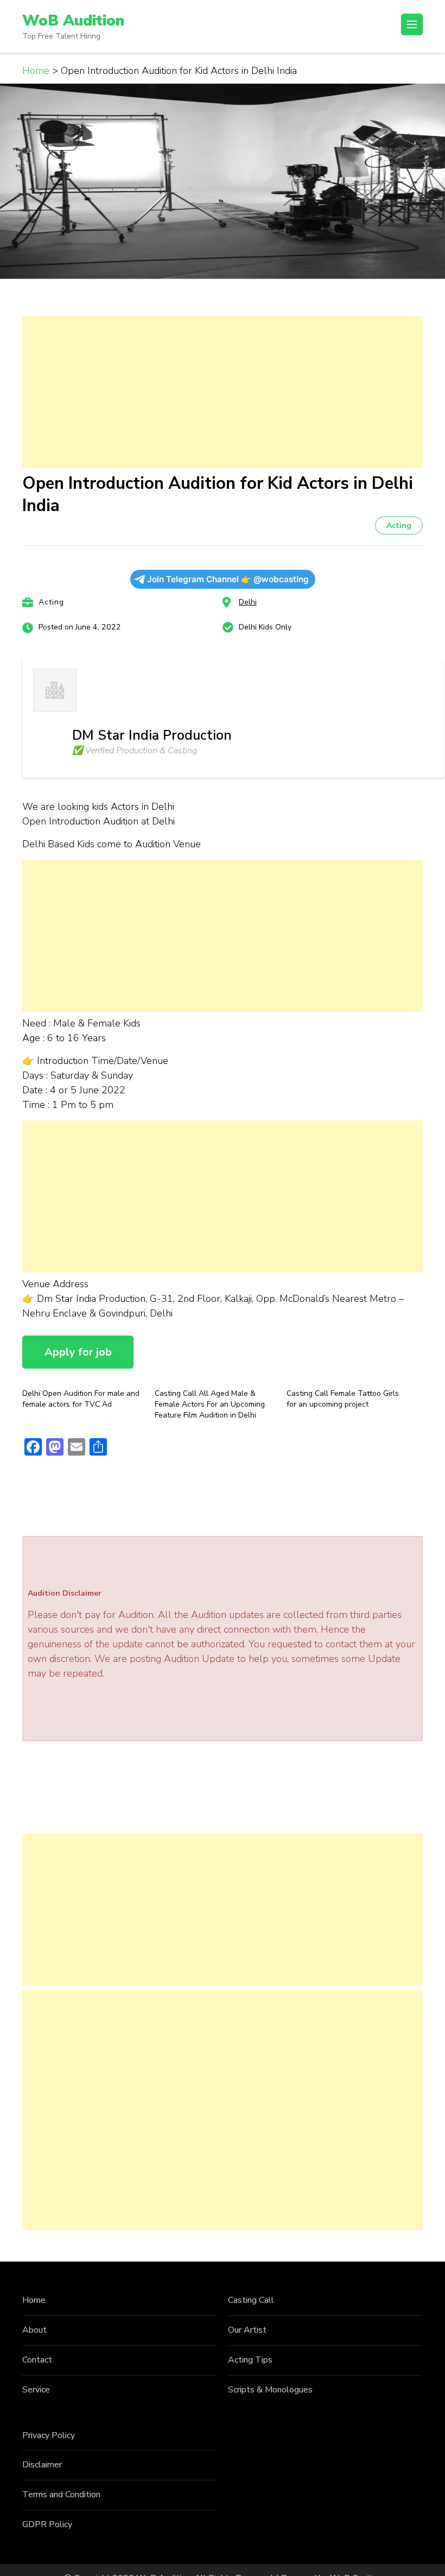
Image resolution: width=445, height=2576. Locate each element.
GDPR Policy (47, 2524)
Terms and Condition (61, 2495)
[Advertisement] (223, 392)
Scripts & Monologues (270, 2390)
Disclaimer (42, 2465)
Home (34, 2300)
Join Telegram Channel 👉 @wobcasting (228, 579)
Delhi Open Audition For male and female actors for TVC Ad (81, 1399)
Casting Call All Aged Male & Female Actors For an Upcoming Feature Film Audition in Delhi (210, 1404)
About (34, 2330)
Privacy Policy (49, 2435)
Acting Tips (250, 2360)
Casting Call (251, 2300)
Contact (37, 2360)
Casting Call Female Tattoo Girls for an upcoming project (343, 1399)
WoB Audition (73, 21)
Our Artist (247, 2330)
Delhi (248, 602)
